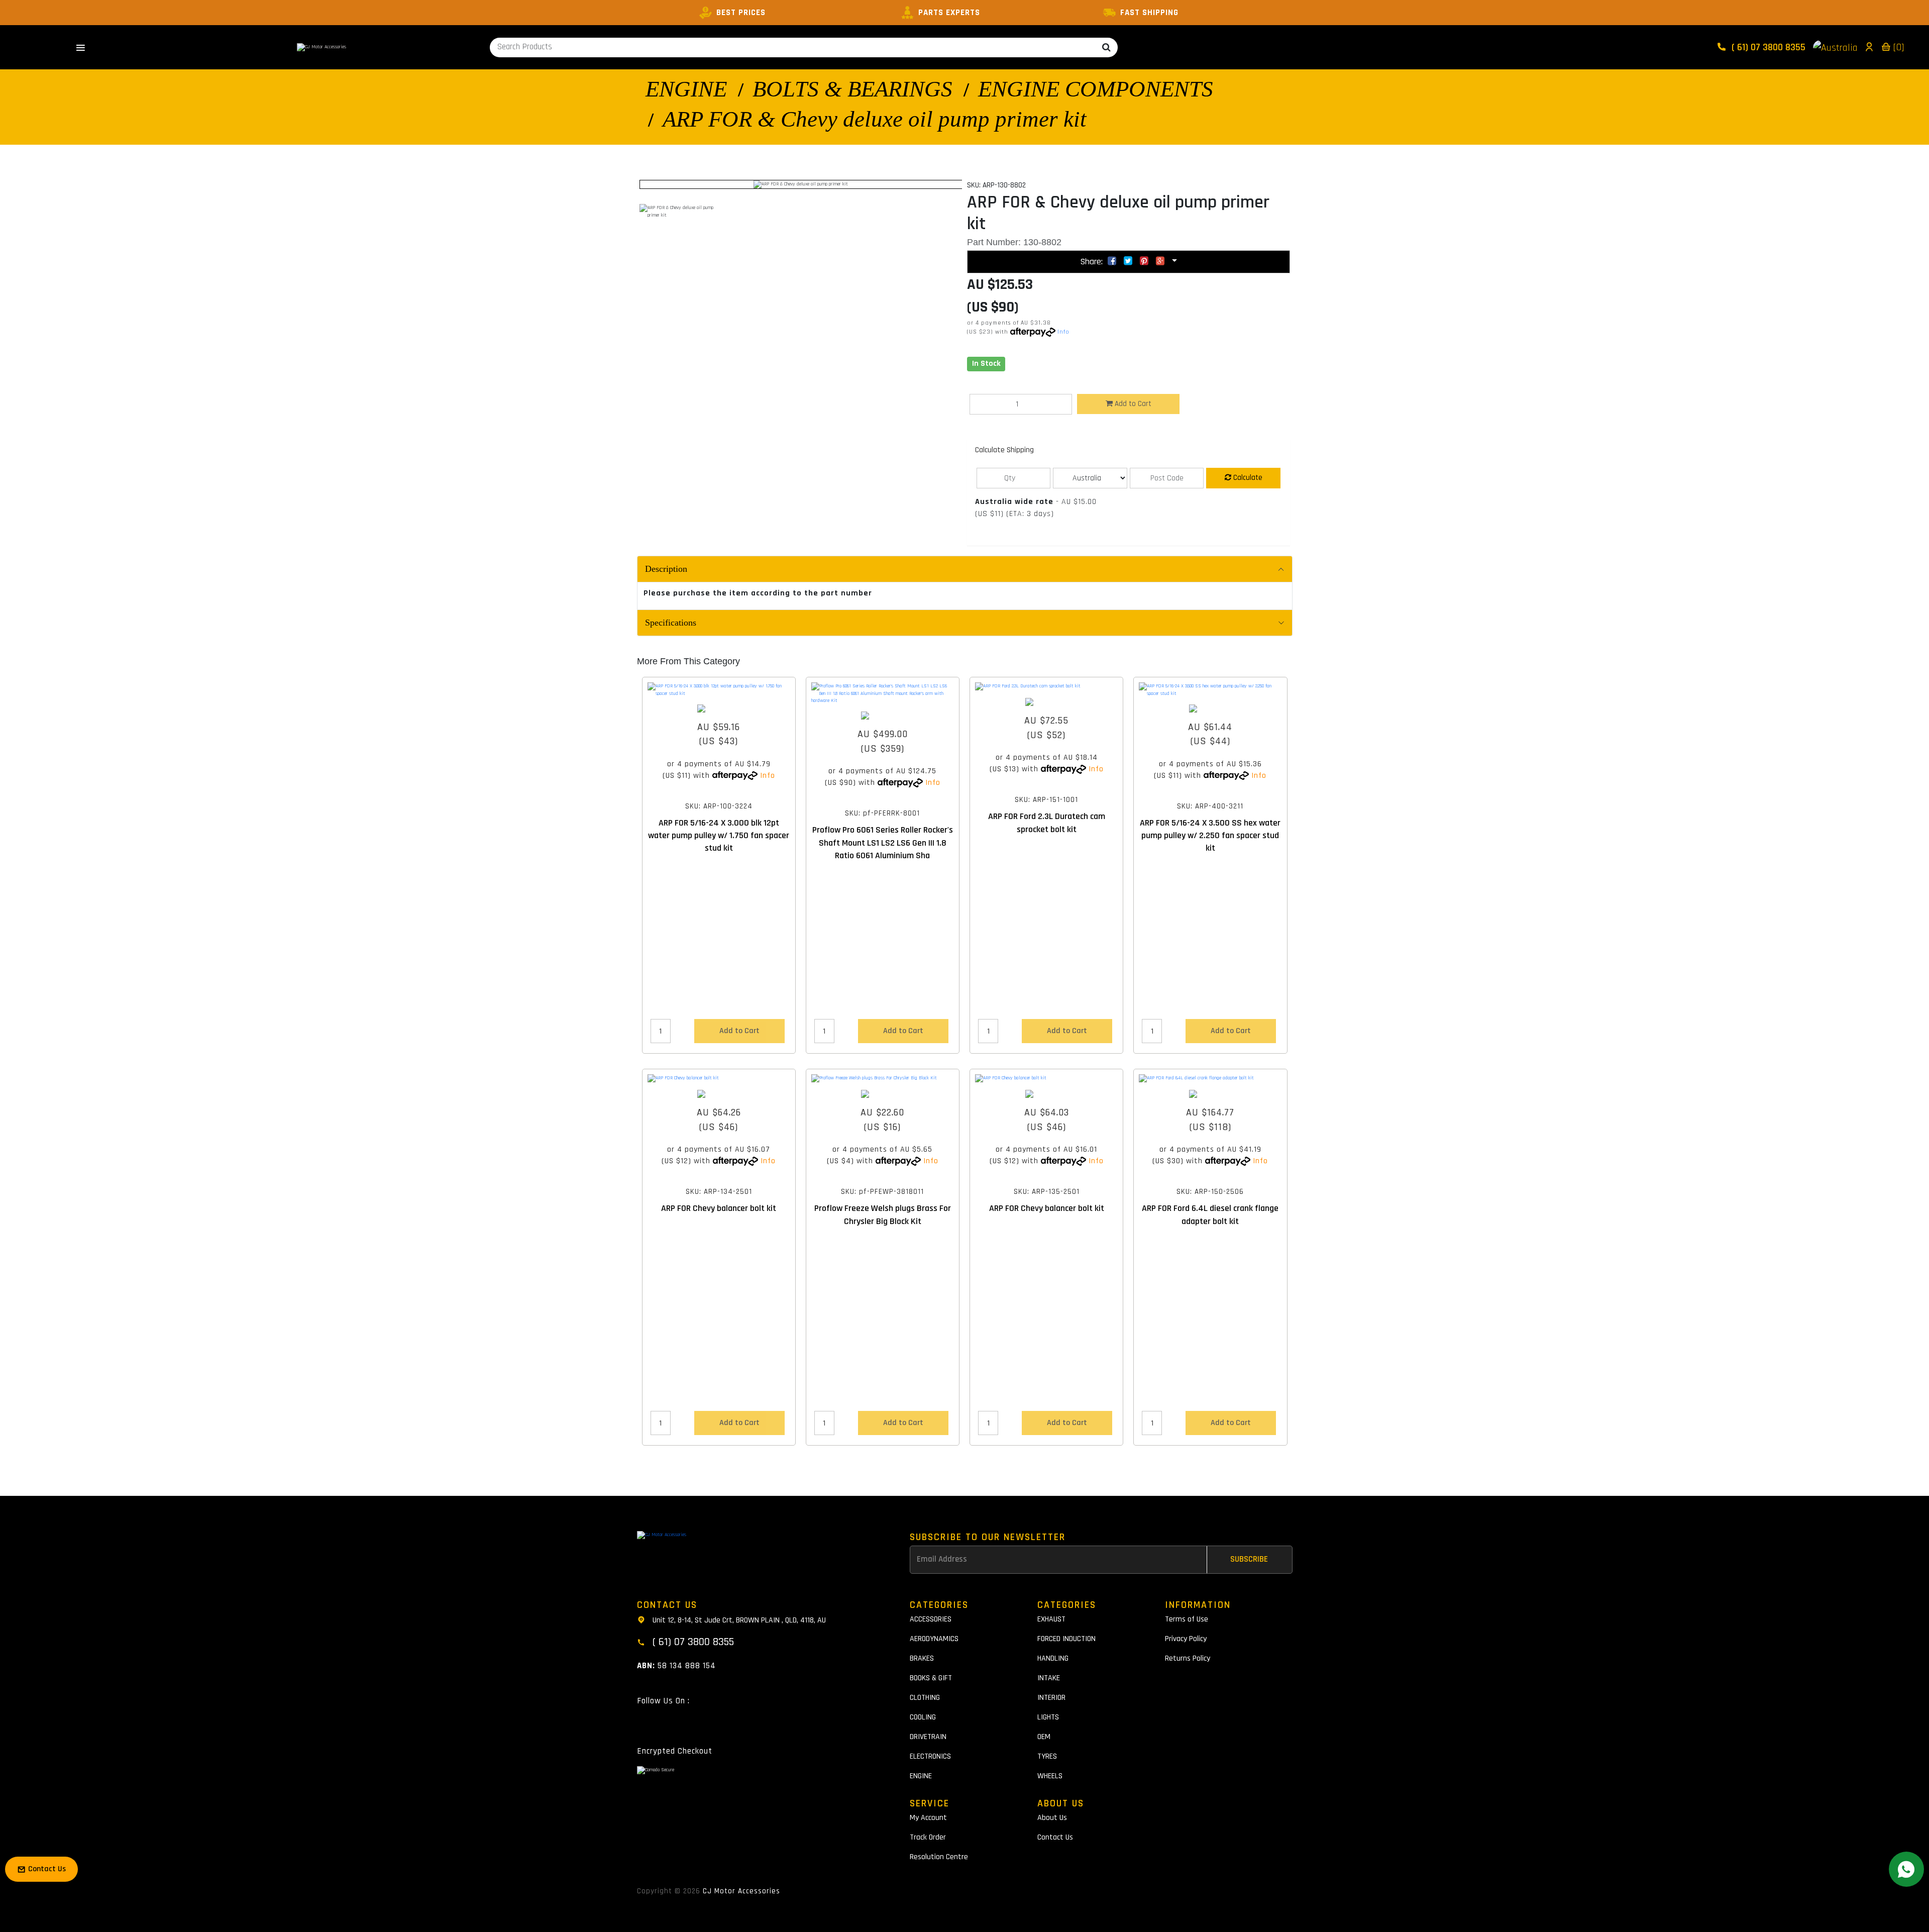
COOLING (923, 1717)
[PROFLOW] (883, 716)
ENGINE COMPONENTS (1096, 89)
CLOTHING (925, 1698)
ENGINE (686, 89)
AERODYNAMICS (934, 1639)
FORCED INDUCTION (1066, 1639)
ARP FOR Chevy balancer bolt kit (719, 1208)
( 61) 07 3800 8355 (1767, 47)
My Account (928, 1818)
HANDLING (1053, 1658)
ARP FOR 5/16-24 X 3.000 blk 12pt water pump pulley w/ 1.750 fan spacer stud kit (719, 835)
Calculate (1247, 478)
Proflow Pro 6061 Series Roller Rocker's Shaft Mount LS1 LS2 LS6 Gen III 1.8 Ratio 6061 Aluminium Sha (883, 842)
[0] (1897, 47)
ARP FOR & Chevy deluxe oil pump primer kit (875, 119)
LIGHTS (1048, 1717)
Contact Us (1055, 1837)
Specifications (671, 623)
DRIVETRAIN (928, 1737)
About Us (1052, 1818)
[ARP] (719, 708)
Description (666, 569)
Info (1063, 332)
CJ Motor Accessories (741, 1891)
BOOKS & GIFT (931, 1678)
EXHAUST (1051, 1619)
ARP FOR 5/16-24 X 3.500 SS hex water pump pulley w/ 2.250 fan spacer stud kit (1210, 835)
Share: (1093, 262)
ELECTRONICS (930, 1756)
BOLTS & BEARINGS (852, 89)
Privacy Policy (1186, 1639)
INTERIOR (1051, 1698)
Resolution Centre (939, 1857)
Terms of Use (1187, 1619)
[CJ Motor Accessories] (321, 47)
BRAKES (922, 1658)
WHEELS (1050, 1776)
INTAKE (1049, 1678)
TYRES (1047, 1756)
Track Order (928, 1837)
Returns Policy (1188, 1658)
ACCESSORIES (931, 1619)
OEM (1044, 1737)
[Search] (1106, 47)
